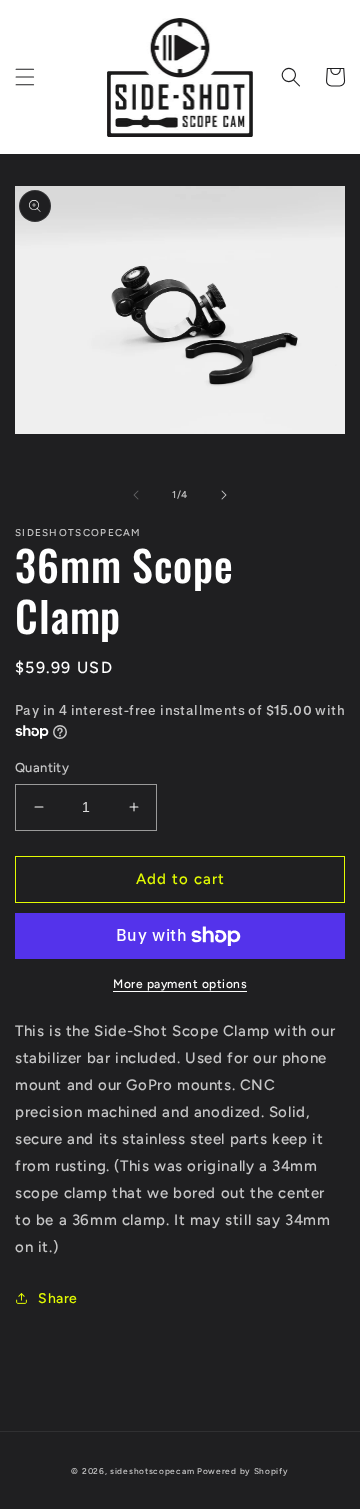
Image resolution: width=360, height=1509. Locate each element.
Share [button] (58, 1298)
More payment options (180, 984)
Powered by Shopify (243, 1471)
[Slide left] (136, 495)
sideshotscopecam (152, 1471)
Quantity (42, 767)
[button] (25, 77)
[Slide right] (224, 495)
